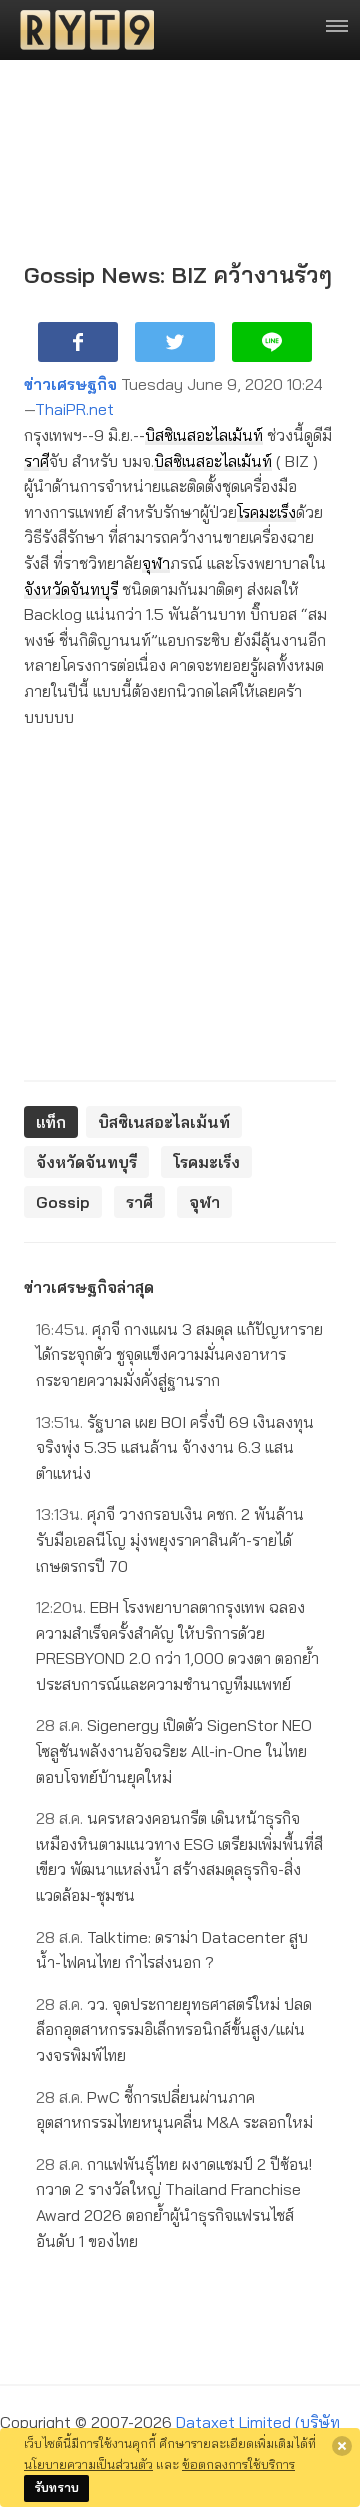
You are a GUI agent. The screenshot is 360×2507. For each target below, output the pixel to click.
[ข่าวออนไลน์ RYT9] (81, 30)
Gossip (63, 1202)
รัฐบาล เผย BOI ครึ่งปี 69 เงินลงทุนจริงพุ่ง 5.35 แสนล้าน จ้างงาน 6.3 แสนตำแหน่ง (175, 1447)
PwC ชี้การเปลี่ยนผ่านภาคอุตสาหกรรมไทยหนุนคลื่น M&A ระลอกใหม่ (174, 2110)
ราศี (36, 461)
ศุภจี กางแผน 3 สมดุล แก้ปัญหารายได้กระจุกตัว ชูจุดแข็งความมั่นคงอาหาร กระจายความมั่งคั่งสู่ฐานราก (179, 1354)
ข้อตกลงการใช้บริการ (238, 2464)
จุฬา (156, 563)
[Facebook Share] (78, 342)
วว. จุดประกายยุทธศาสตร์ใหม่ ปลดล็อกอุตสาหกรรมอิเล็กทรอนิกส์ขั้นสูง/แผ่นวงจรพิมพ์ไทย (174, 2029)
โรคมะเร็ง (266, 512)
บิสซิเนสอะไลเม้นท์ (204, 435)
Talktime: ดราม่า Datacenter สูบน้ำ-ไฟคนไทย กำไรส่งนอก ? (172, 1950)
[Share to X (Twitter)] (175, 342)
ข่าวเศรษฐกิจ (70, 384)
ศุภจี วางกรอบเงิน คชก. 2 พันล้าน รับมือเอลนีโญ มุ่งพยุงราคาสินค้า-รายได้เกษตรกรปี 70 (170, 1539)
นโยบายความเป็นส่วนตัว (88, 2464)
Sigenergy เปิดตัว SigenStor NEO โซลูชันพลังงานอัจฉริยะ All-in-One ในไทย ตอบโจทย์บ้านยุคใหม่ (174, 1750)
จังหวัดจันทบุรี (71, 589)
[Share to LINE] (272, 342)
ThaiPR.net (74, 409)
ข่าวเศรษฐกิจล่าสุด (89, 1287)
